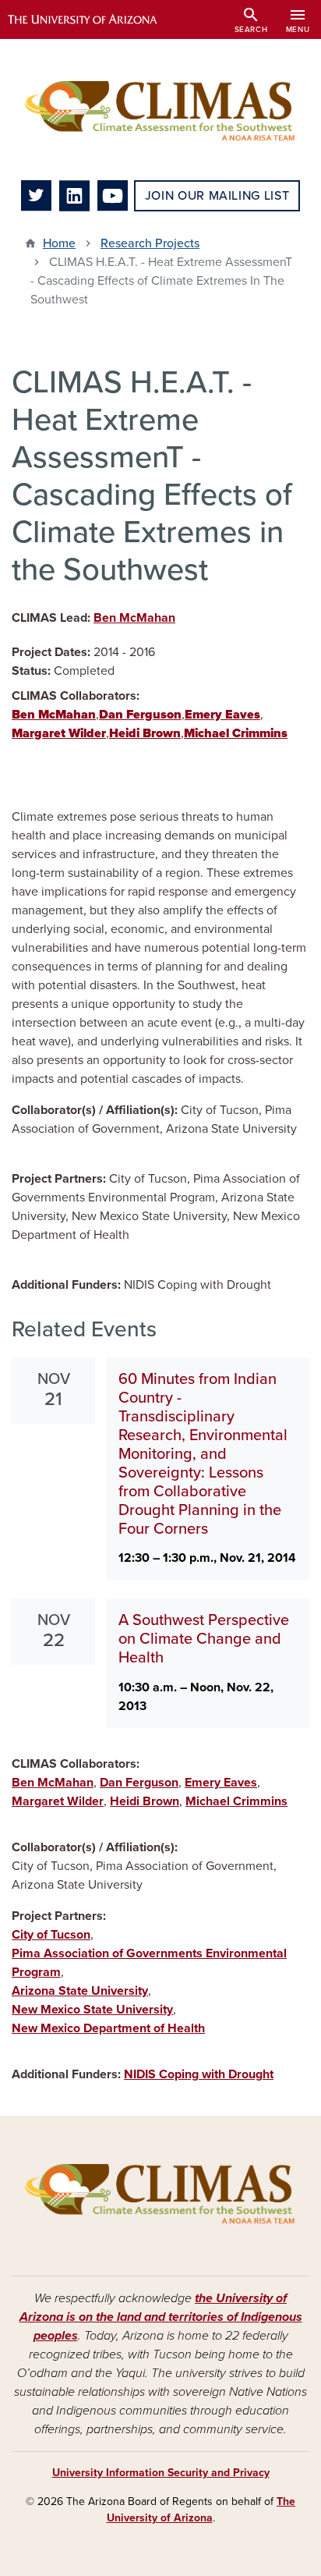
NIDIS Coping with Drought (199, 2074)
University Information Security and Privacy (161, 2473)
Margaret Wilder (58, 1801)
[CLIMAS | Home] (160, 110)
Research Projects (150, 243)
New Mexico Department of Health (108, 2028)
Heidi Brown (145, 1801)
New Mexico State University (92, 2010)
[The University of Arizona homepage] (94, 20)
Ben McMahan (134, 618)
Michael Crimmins (236, 1801)
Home (59, 243)
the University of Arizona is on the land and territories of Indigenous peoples (161, 2317)
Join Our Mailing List (217, 196)
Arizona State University (80, 1991)
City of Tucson (51, 1935)
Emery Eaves (221, 1783)
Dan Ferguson (139, 1783)
